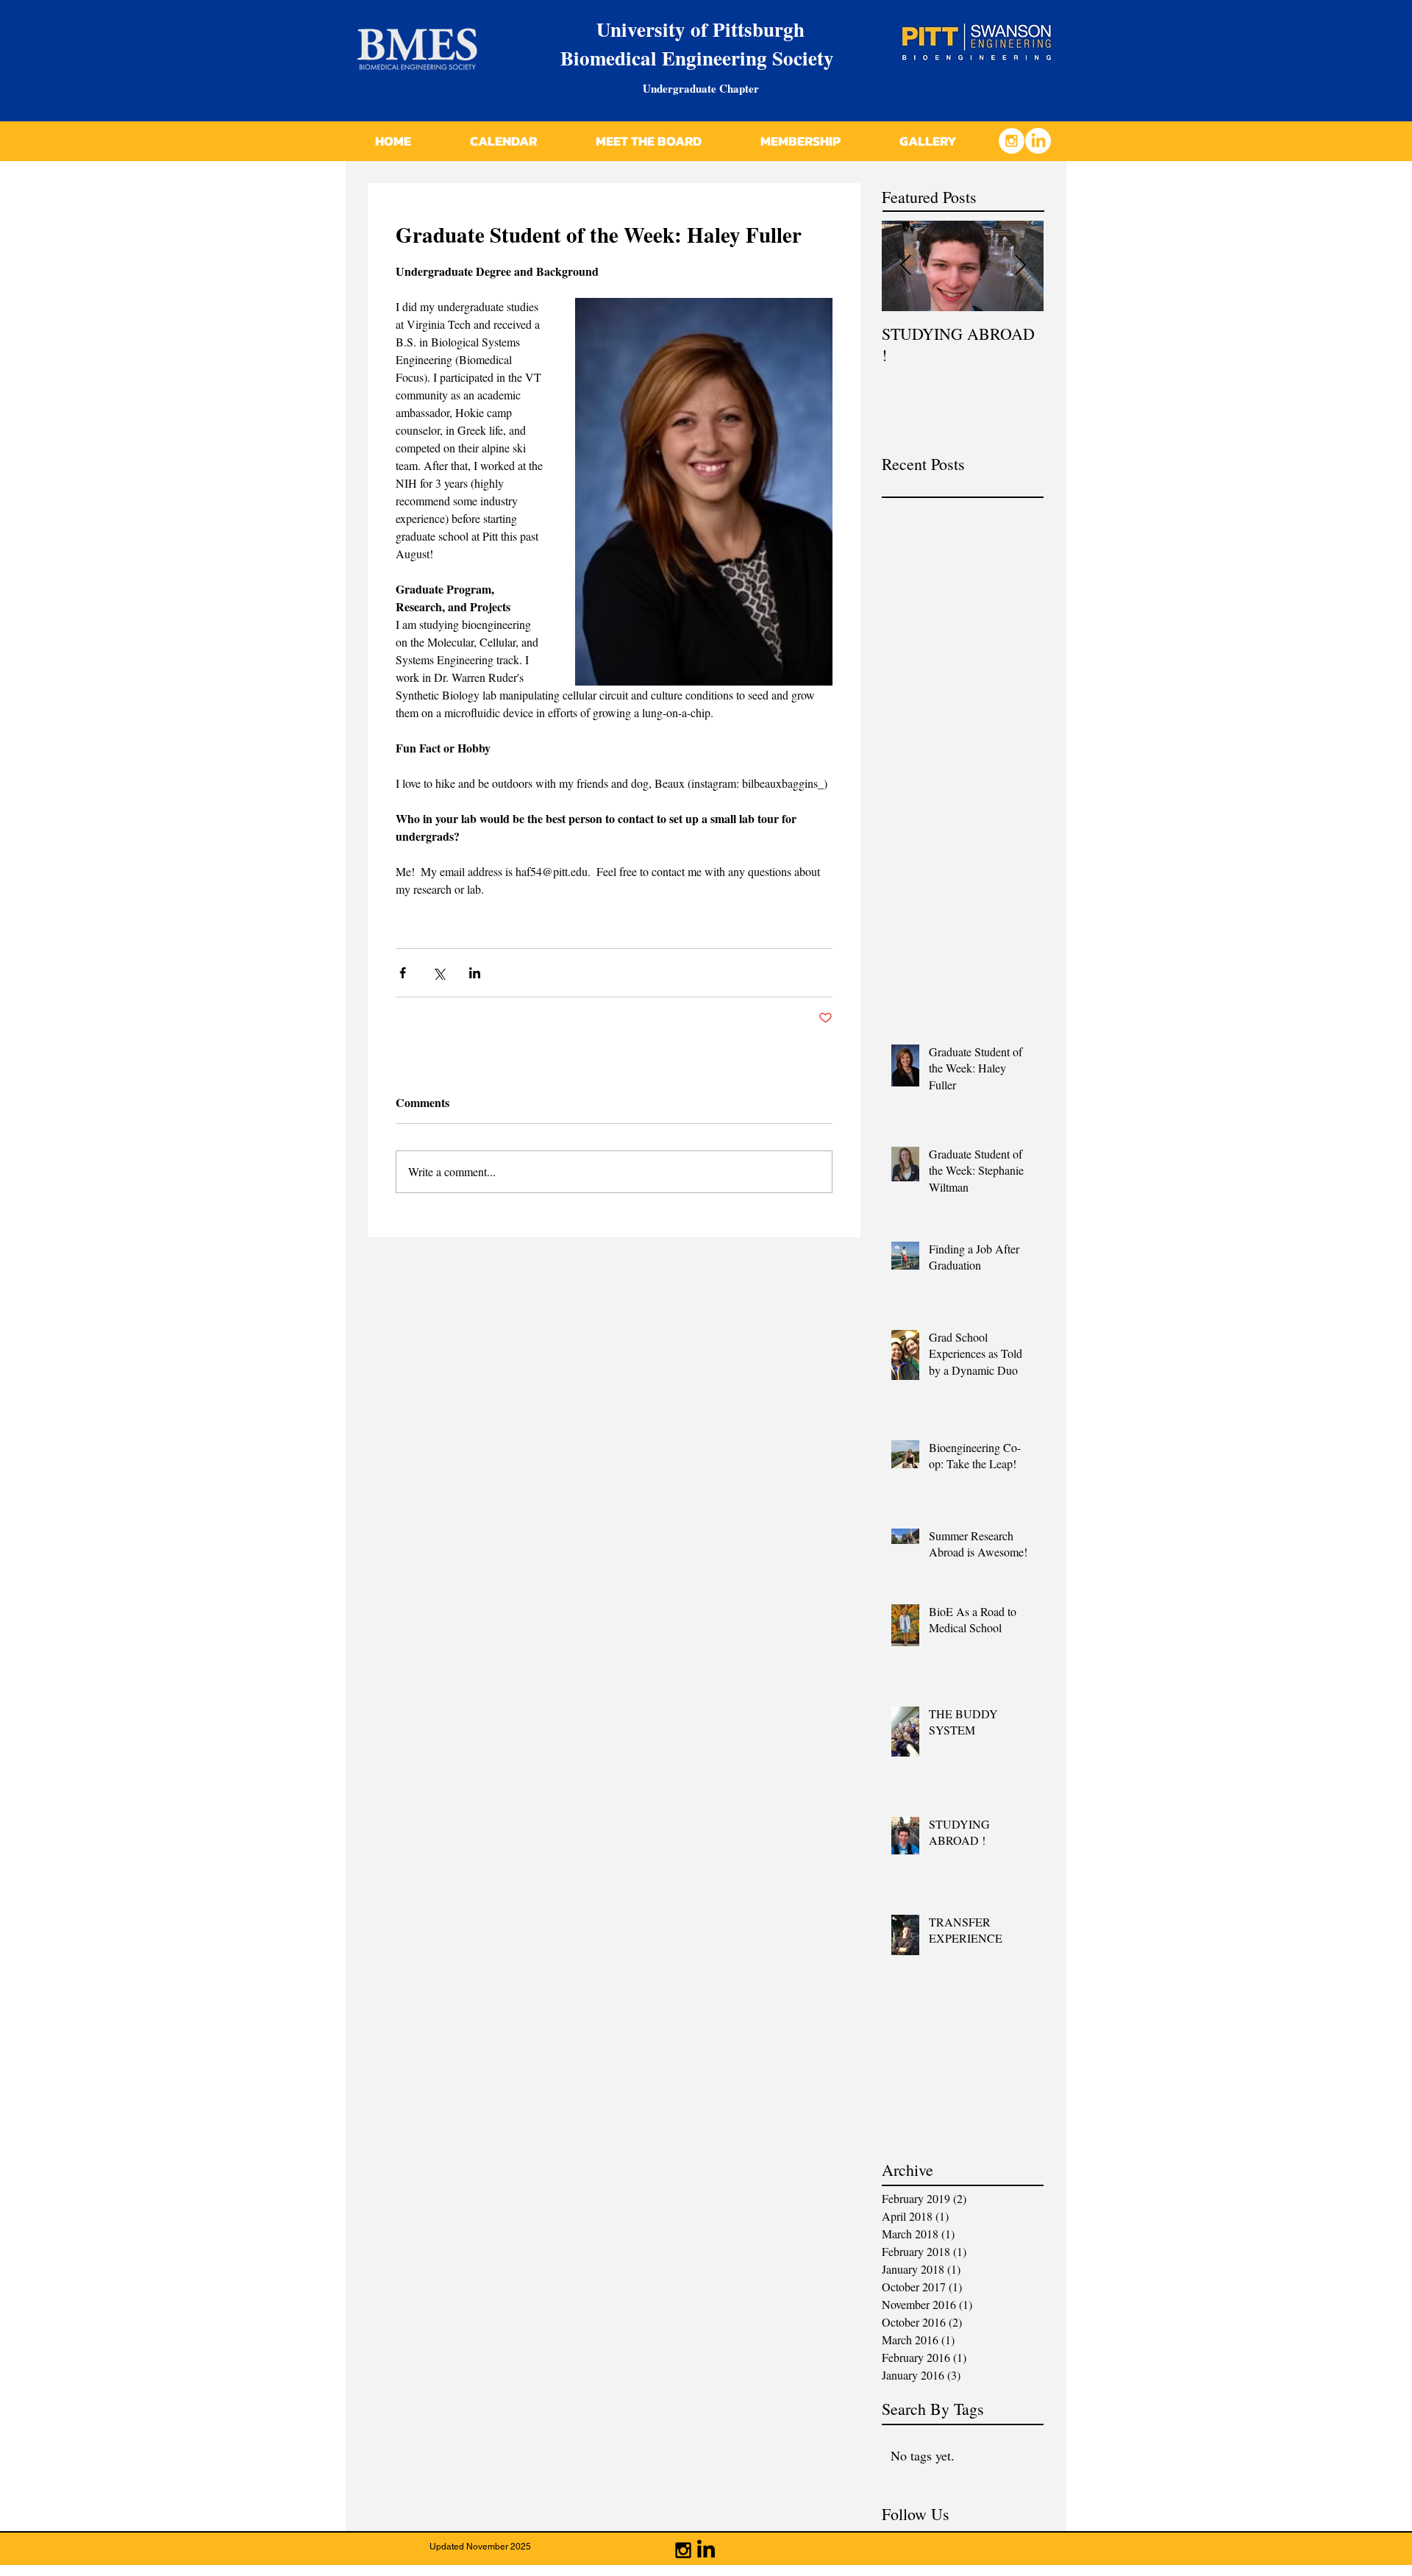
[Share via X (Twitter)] (439, 973)
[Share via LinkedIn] (475, 973)
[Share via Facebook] (403, 973)
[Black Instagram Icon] (683, 2550)
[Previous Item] (905, 266)
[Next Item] (1020, 266)
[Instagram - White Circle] (1012, 141)
